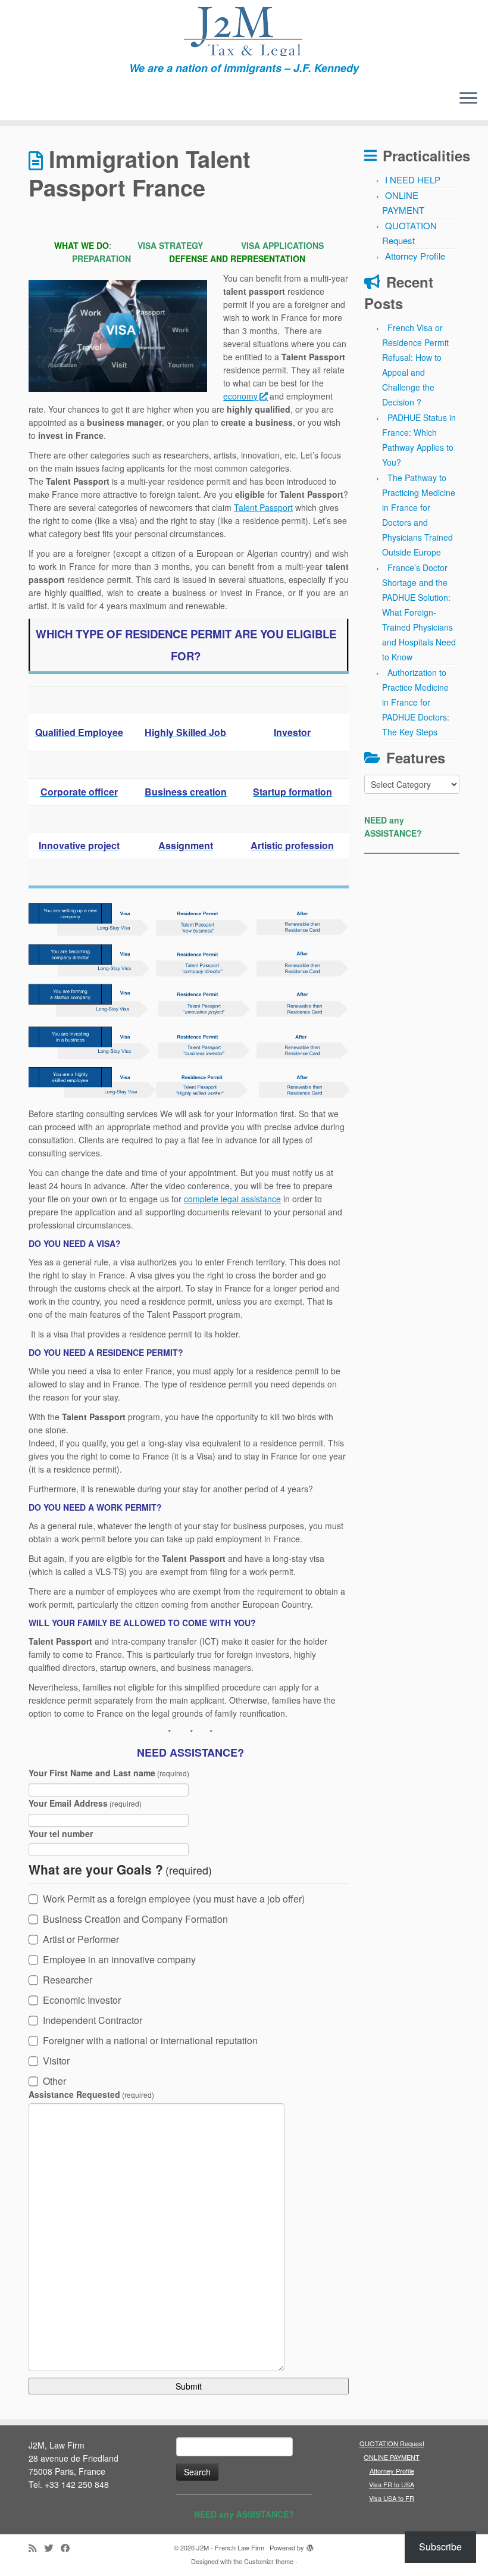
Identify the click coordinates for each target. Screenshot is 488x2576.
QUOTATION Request (392, 2443)
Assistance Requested (91, 2094)
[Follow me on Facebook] (69, 2548)
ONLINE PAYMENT (392, 2457)
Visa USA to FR (392, 2498)
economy (240, 396)
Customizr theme (269, 2561)
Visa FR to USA (392, 2484)
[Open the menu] (468, 99)
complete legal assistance (232, 1199)
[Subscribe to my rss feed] (36, 2548)
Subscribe (440, 2547)
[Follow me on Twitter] (52, 2548)
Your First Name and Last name (109, 1773)
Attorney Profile (415, 256)
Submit (189, 2386)
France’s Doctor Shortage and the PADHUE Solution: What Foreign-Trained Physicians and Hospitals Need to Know (419, 612)
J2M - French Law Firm (230, 2547)
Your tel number (61, 1833)
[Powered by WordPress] (310, 2545)
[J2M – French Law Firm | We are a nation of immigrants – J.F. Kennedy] (244, 31)
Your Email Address (85, 1803)
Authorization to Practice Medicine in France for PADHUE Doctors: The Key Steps (416, 702)
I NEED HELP (413, 180)
